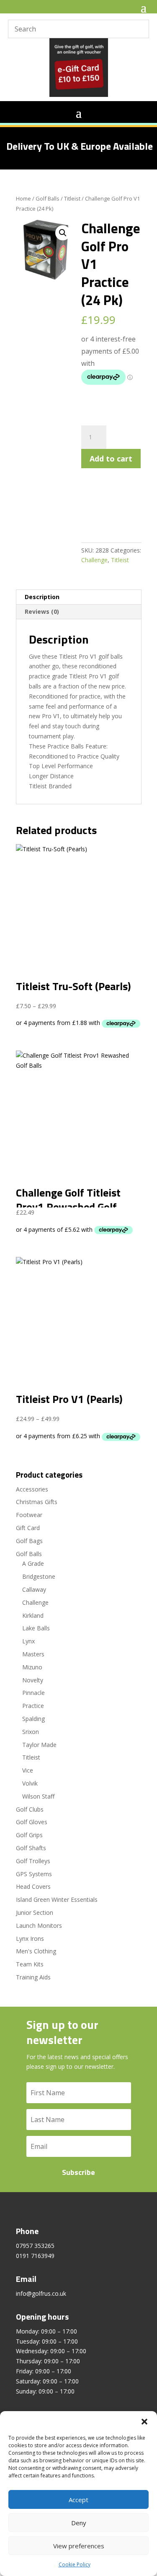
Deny (79, 2523)
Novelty (33, 1680)
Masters (33, 1654)
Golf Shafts (31, 1848)
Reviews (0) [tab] (42, 611)
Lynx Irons (30, 1939)
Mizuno (32, 1667)
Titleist (72, 198)
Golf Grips (29, 1835)
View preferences (79, 2546)
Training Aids (33, 1977)
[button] (144, 2422)
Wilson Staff (38, 1796)
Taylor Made (39, 1745)
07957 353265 (35, 2246)
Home (23, 198)
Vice (28, 1770)
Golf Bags (29, 1541)
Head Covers (33, 1886)
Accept (78, 2500)
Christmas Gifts (37, 1502)
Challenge (94, 560)
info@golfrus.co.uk (41, 2293)
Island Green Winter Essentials (57, 1899)
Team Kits (30, 1964)
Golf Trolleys (33, 1861)
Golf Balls (48, 198)
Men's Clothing (36, 1951)
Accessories (32, 1489)
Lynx (28, 1641)
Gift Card (28, 1528)
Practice (33, 1706)
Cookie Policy (75, 2564)
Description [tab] (42, 597)
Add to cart (111, 459)
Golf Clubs (30, 1809)
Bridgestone (39, 1576)
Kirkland (33, 1615)
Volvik (30, 1783)
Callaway (34, 1589)
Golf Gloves (32, 1822)
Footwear (29, 1515)
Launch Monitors (39, 1925)
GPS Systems (34, 1874)
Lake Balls (36, 1628)
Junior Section (35, 1912)
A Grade (33, 1563)
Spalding (33, 1719)
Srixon (31, 1732)
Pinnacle (33, 1693)
